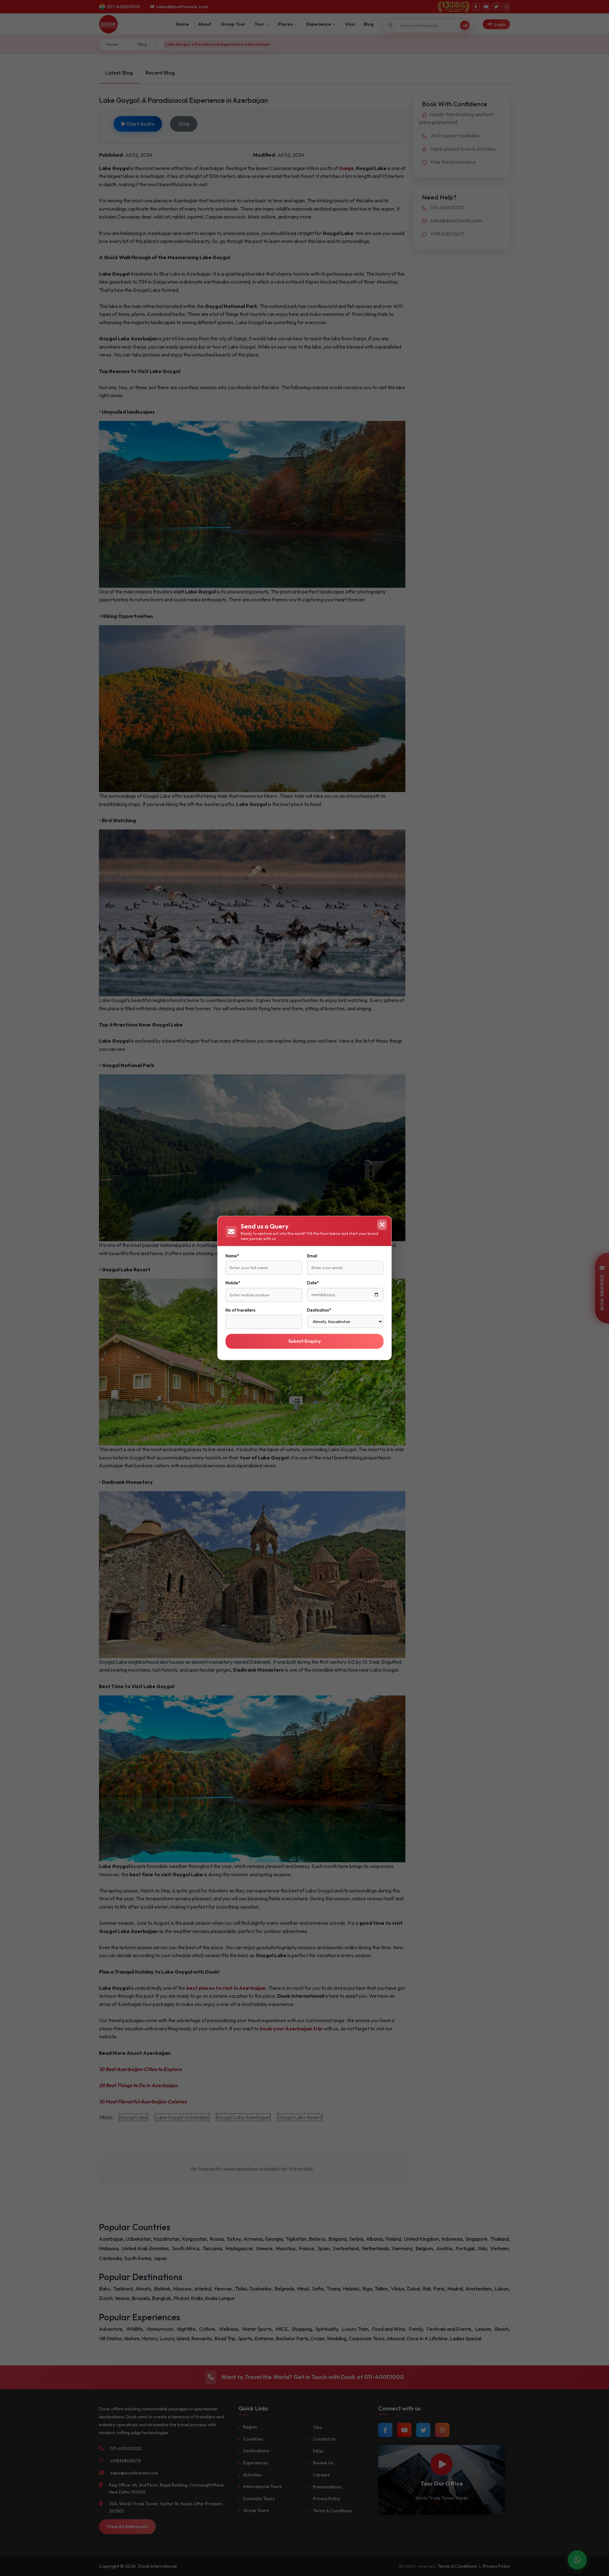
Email (312, 1256)
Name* (232, 1256)
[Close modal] (382, 1225)
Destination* (319, 1310)
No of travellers (240, 1310)
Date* (313, 1283)
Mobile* (233, 1283)
